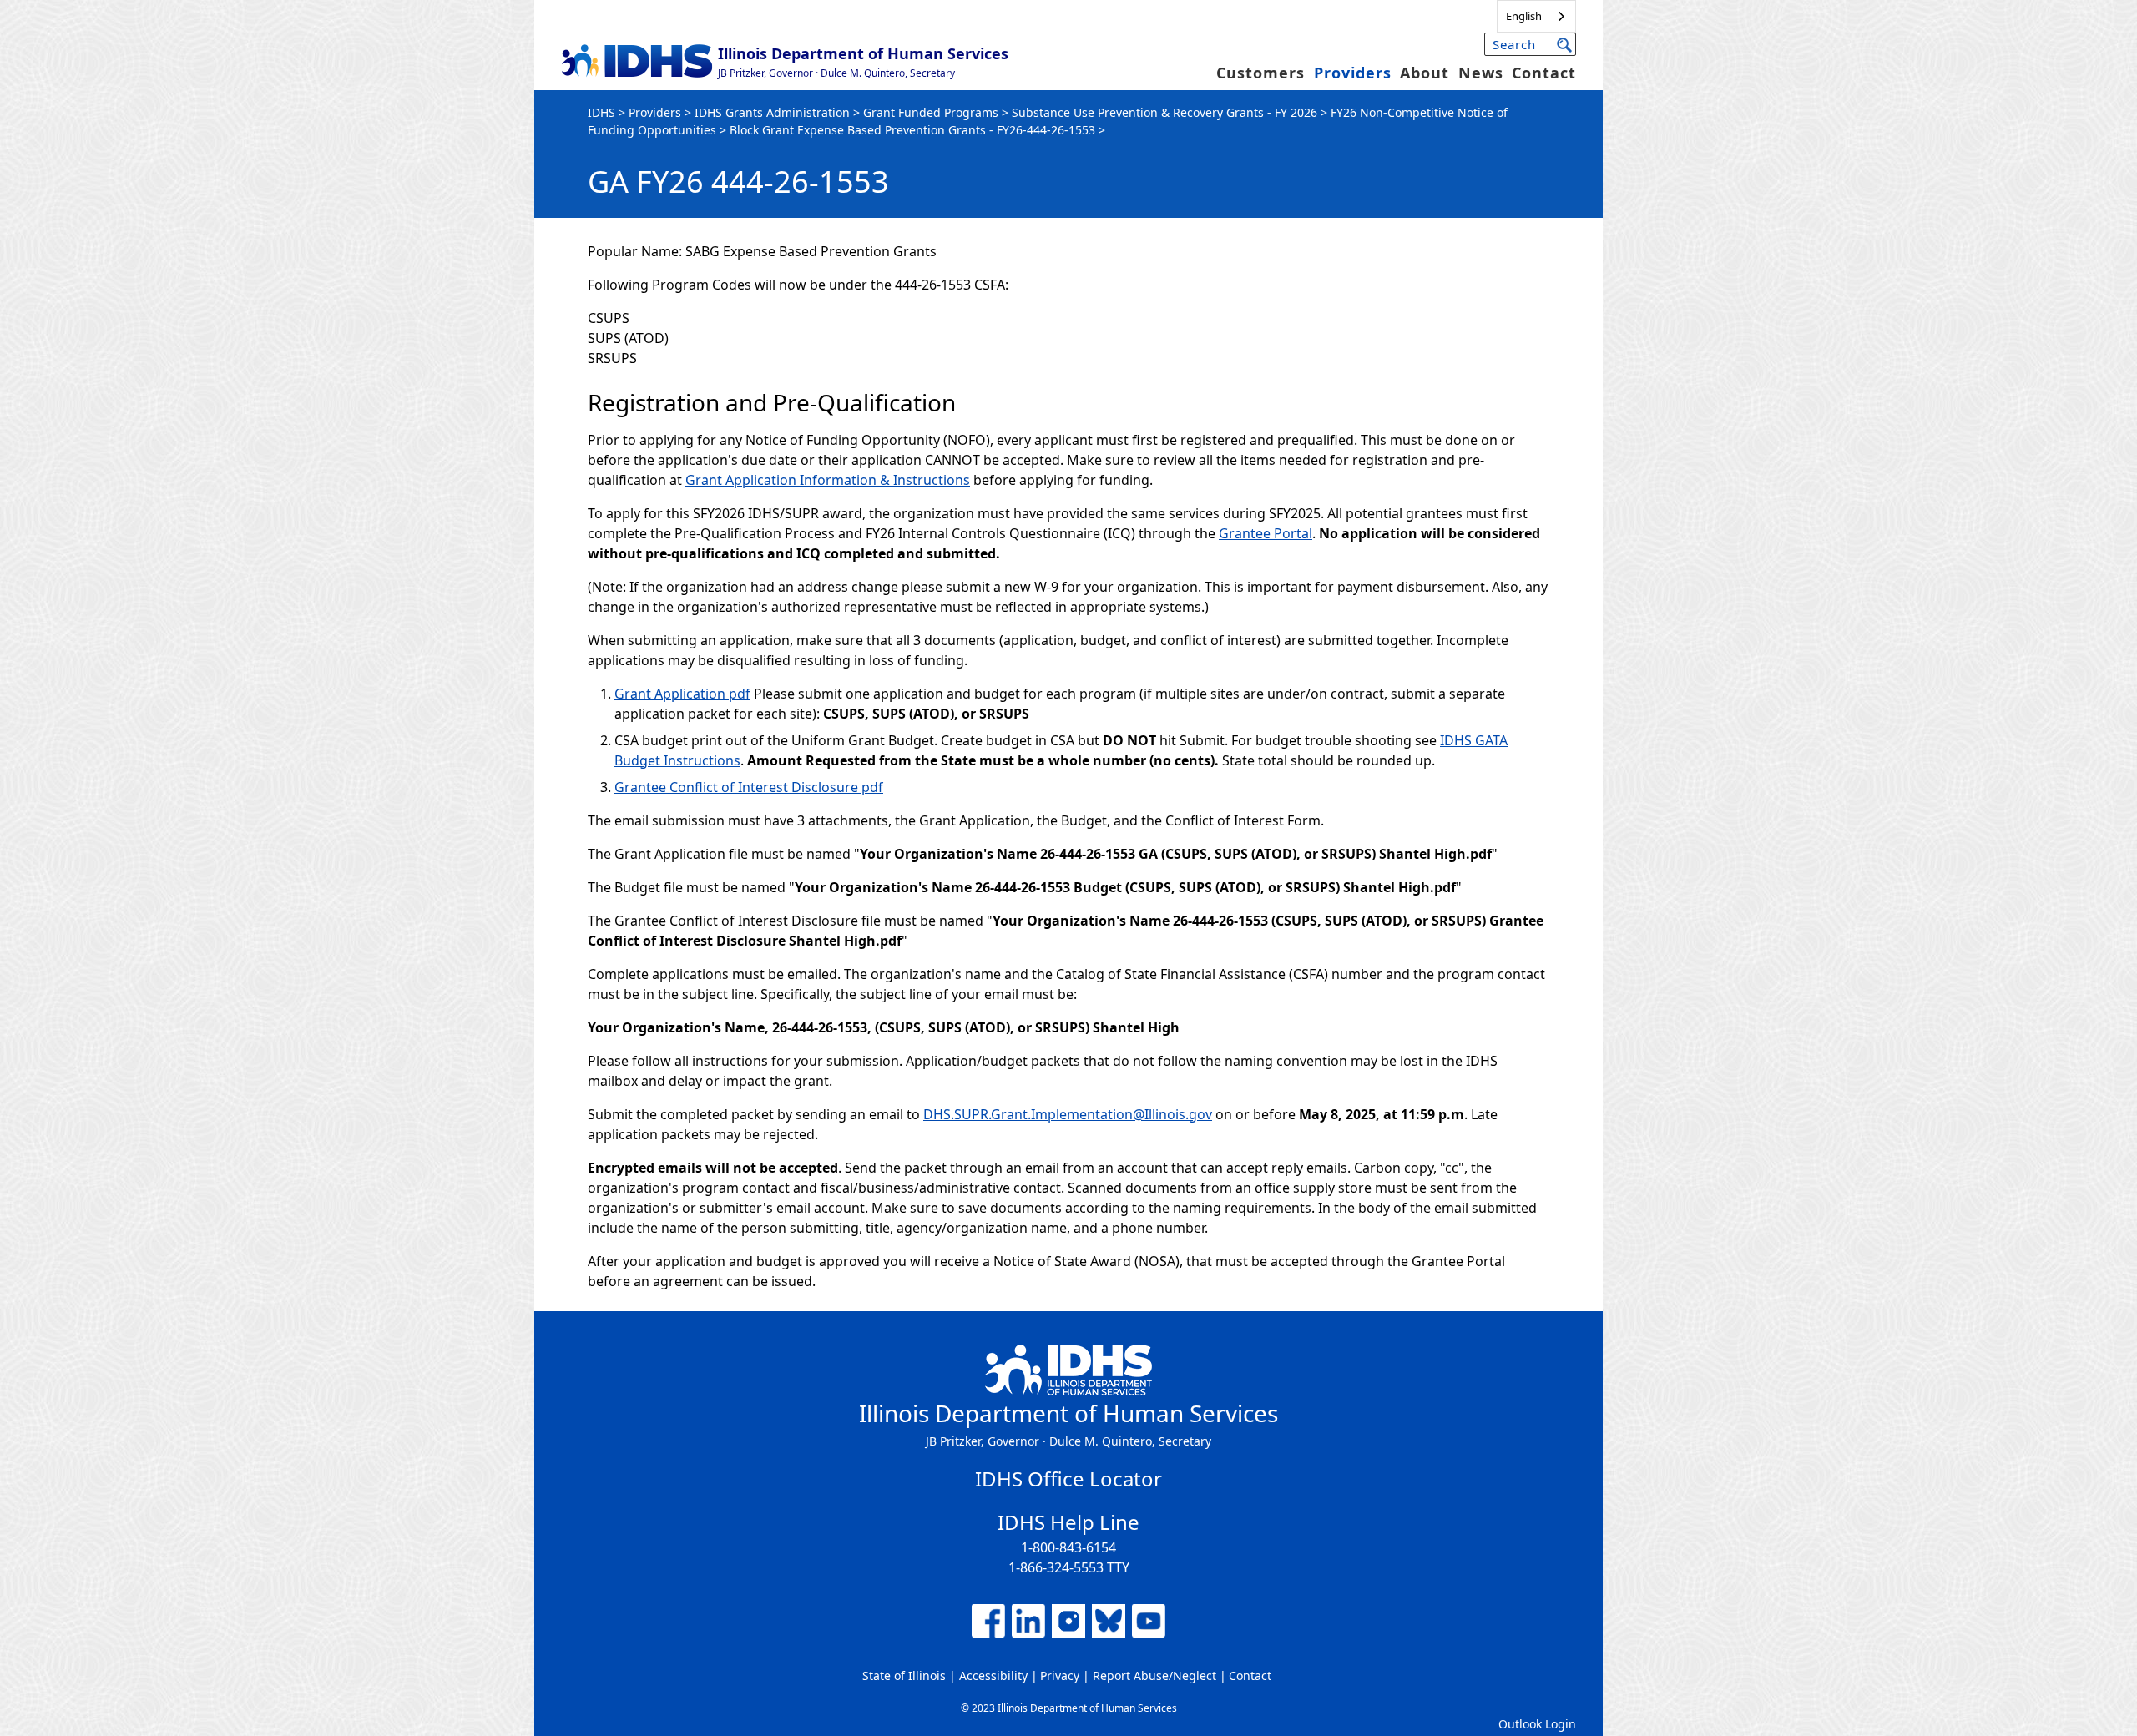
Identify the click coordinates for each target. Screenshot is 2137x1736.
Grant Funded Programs (931, 112)
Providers (1353, 73)
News (1481, 73)
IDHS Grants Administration (772, 112)
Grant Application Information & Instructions (828, 480)
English (1524, 16)
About (1425, 73)
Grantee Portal (1266, 533)
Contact (1544, 73)
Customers (1260, 73)
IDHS (601, 112)
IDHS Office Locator (1068, 1479)
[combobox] (1536, 16)
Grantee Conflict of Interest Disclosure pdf (749, 787)
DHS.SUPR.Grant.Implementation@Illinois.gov (1068, 1114)
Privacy (1060, 1675)
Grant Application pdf (682, 694)
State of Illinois (904, 1675)
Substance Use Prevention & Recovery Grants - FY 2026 (1164, 112)
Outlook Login (1537, 1724)
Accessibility (993, 1675)
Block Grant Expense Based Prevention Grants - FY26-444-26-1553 (912, 130)
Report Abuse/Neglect (1154, 1675)
